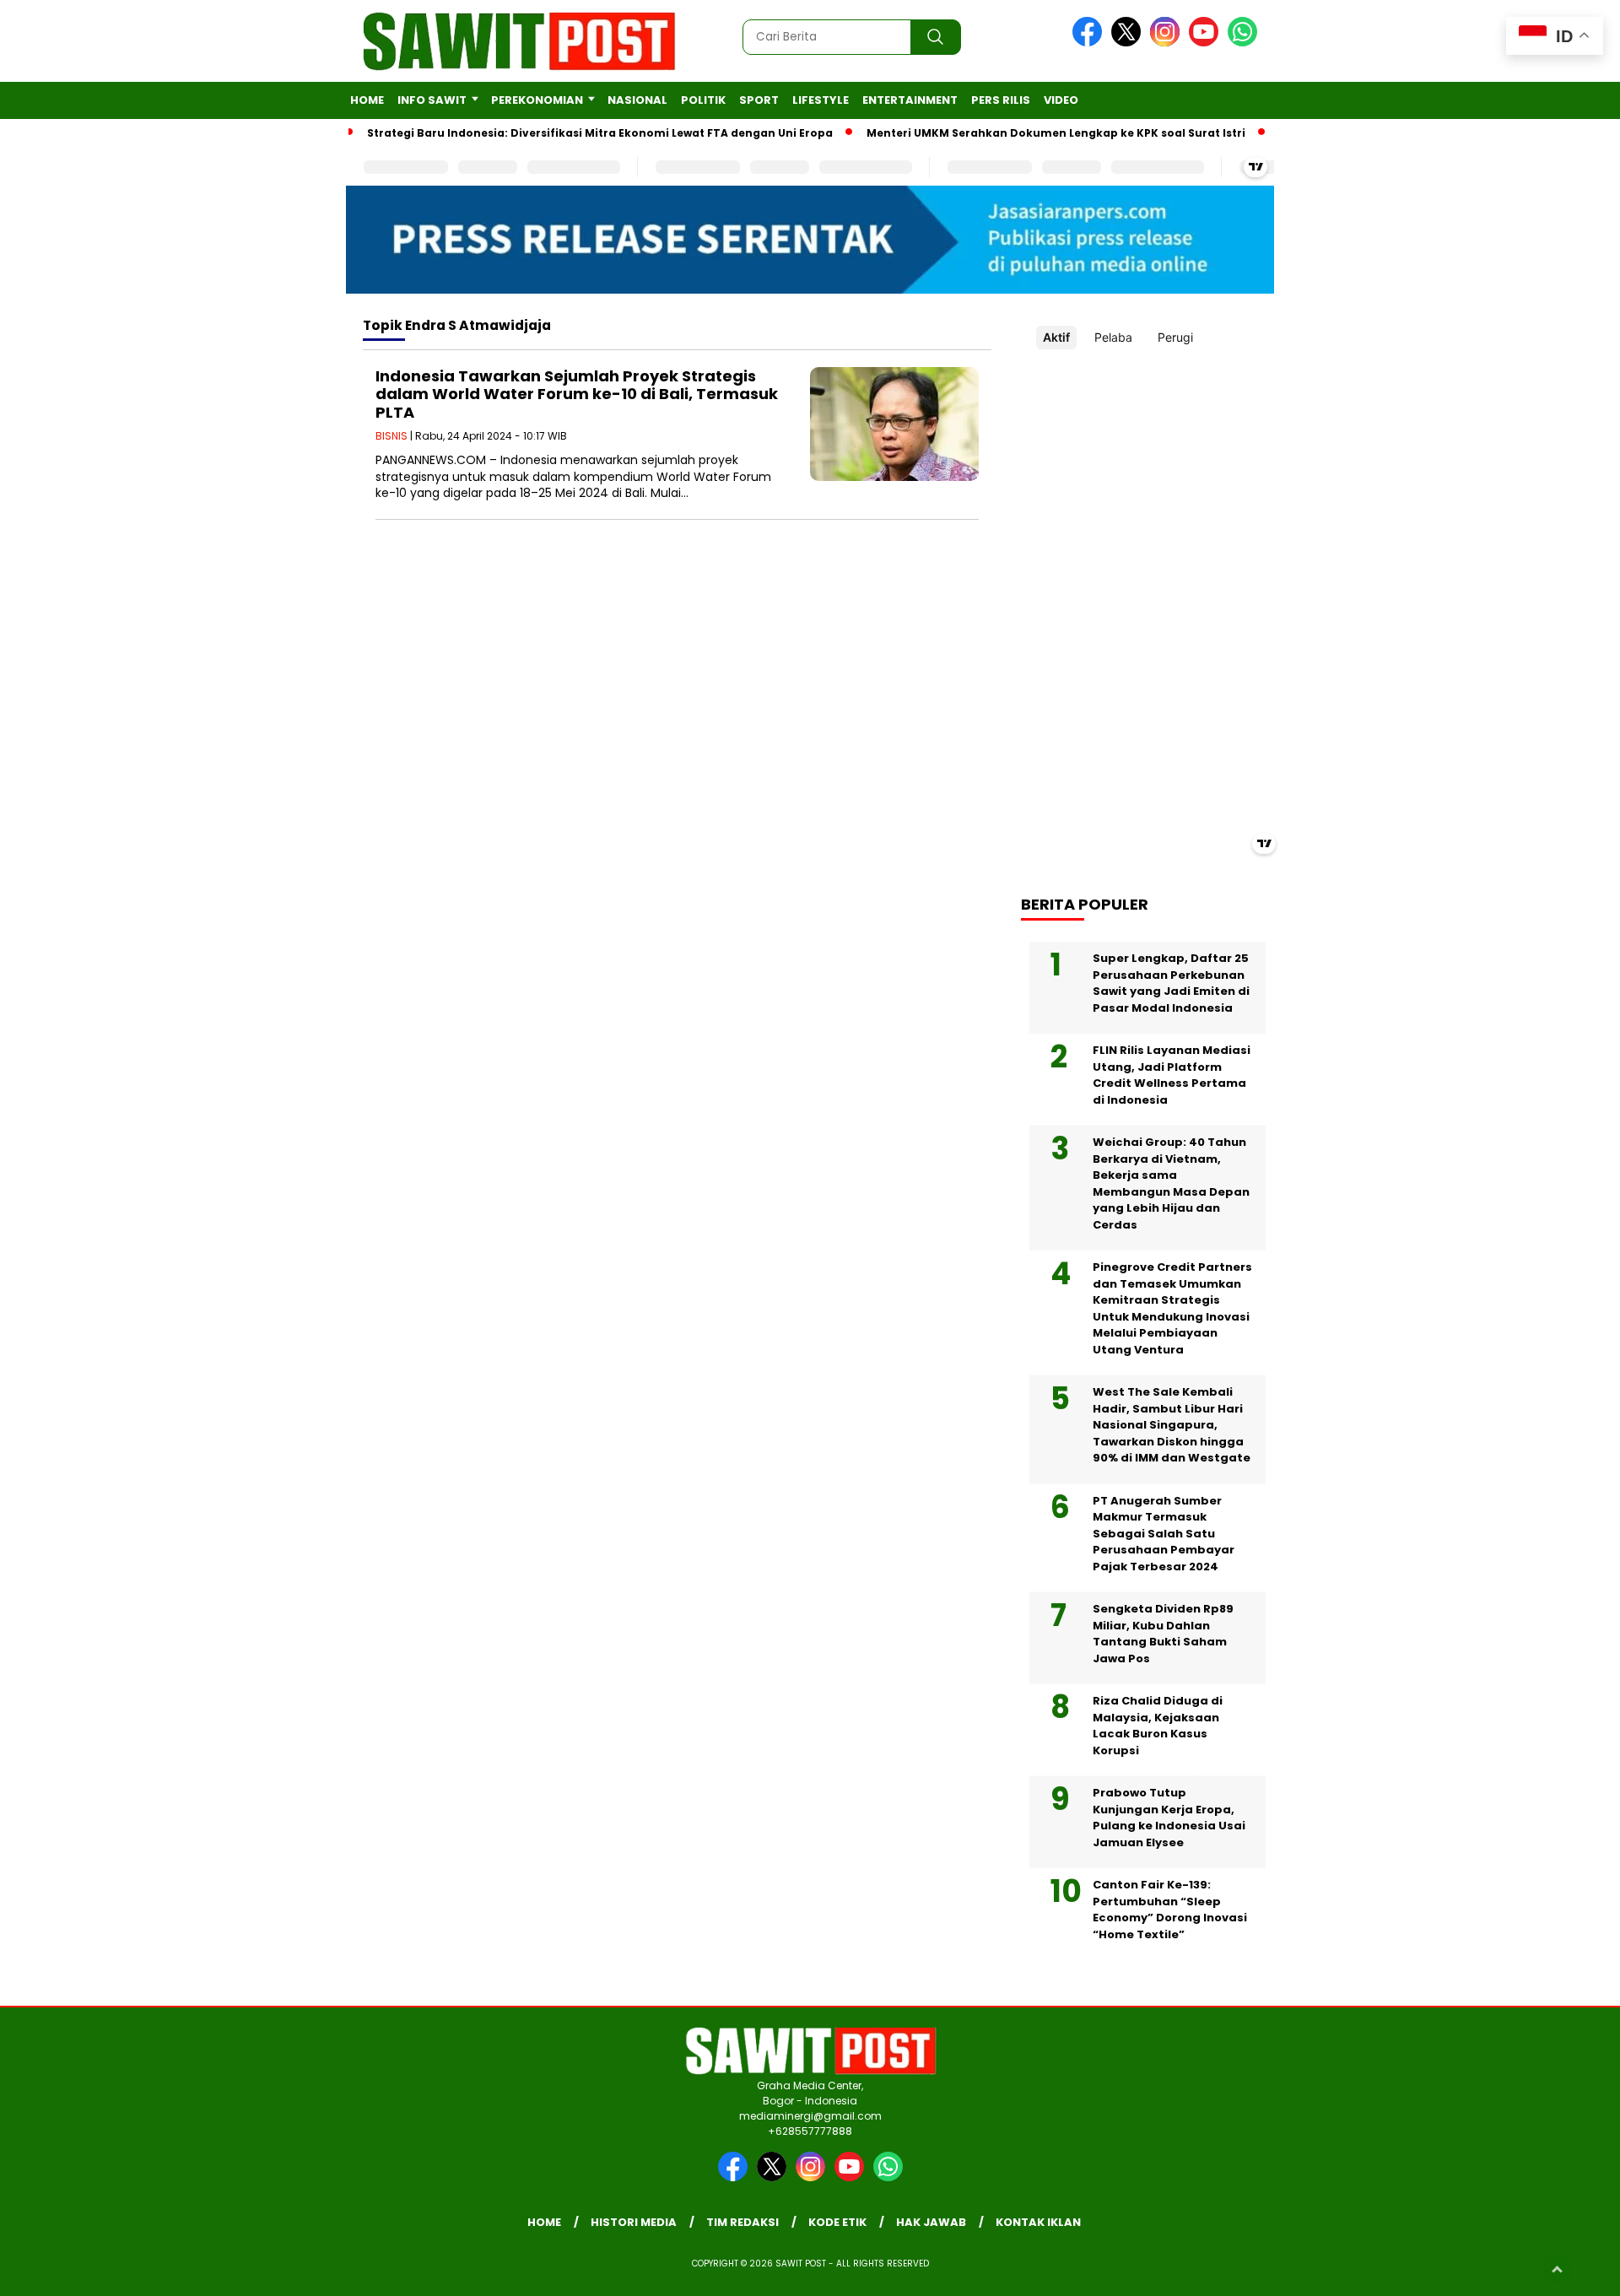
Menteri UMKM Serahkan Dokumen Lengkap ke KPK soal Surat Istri (1056, 133)
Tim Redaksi (742, 2222)
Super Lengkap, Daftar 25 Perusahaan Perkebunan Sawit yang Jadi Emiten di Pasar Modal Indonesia (1171, 983)
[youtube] (1207, 43)
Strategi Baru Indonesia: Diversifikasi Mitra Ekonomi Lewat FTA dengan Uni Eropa (600, 133)
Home (367, 100)
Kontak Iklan (1038, 2222)
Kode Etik (837, 2222)
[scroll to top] (1557, 2270)
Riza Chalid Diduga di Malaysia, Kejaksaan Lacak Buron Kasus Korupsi (1158, 1726)
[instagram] (1168, 43)
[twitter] (1129, 43)
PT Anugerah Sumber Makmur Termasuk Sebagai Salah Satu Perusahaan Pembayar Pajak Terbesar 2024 (1164, 1534)
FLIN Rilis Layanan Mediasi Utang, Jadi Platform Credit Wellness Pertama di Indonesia (1172, 1075)
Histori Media (634, 2222)
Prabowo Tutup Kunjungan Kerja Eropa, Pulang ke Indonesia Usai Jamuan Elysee (1169, 1818)
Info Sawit (432, 100)
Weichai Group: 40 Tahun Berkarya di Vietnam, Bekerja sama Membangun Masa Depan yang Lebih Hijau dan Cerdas (1171, 1183)
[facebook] (1090, 43)
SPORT (759, 100)
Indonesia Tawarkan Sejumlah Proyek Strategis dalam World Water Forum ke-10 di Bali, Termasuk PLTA (577, 394)
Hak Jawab (931, 2222)
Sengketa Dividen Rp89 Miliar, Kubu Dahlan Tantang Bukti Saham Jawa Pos (1163, 1634)
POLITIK (703, 100)
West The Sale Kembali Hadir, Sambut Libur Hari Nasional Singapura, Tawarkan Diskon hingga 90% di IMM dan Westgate (1172, 1425)
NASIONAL (637, 100)
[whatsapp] (1242, 43)
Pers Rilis (1001, 100)
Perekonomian (537, 100)
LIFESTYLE (821, 100)
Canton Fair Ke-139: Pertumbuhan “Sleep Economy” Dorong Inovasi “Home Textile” (1170, 1910)
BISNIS (391, 436)
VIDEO (1061, 100)
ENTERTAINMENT (910, 100)
